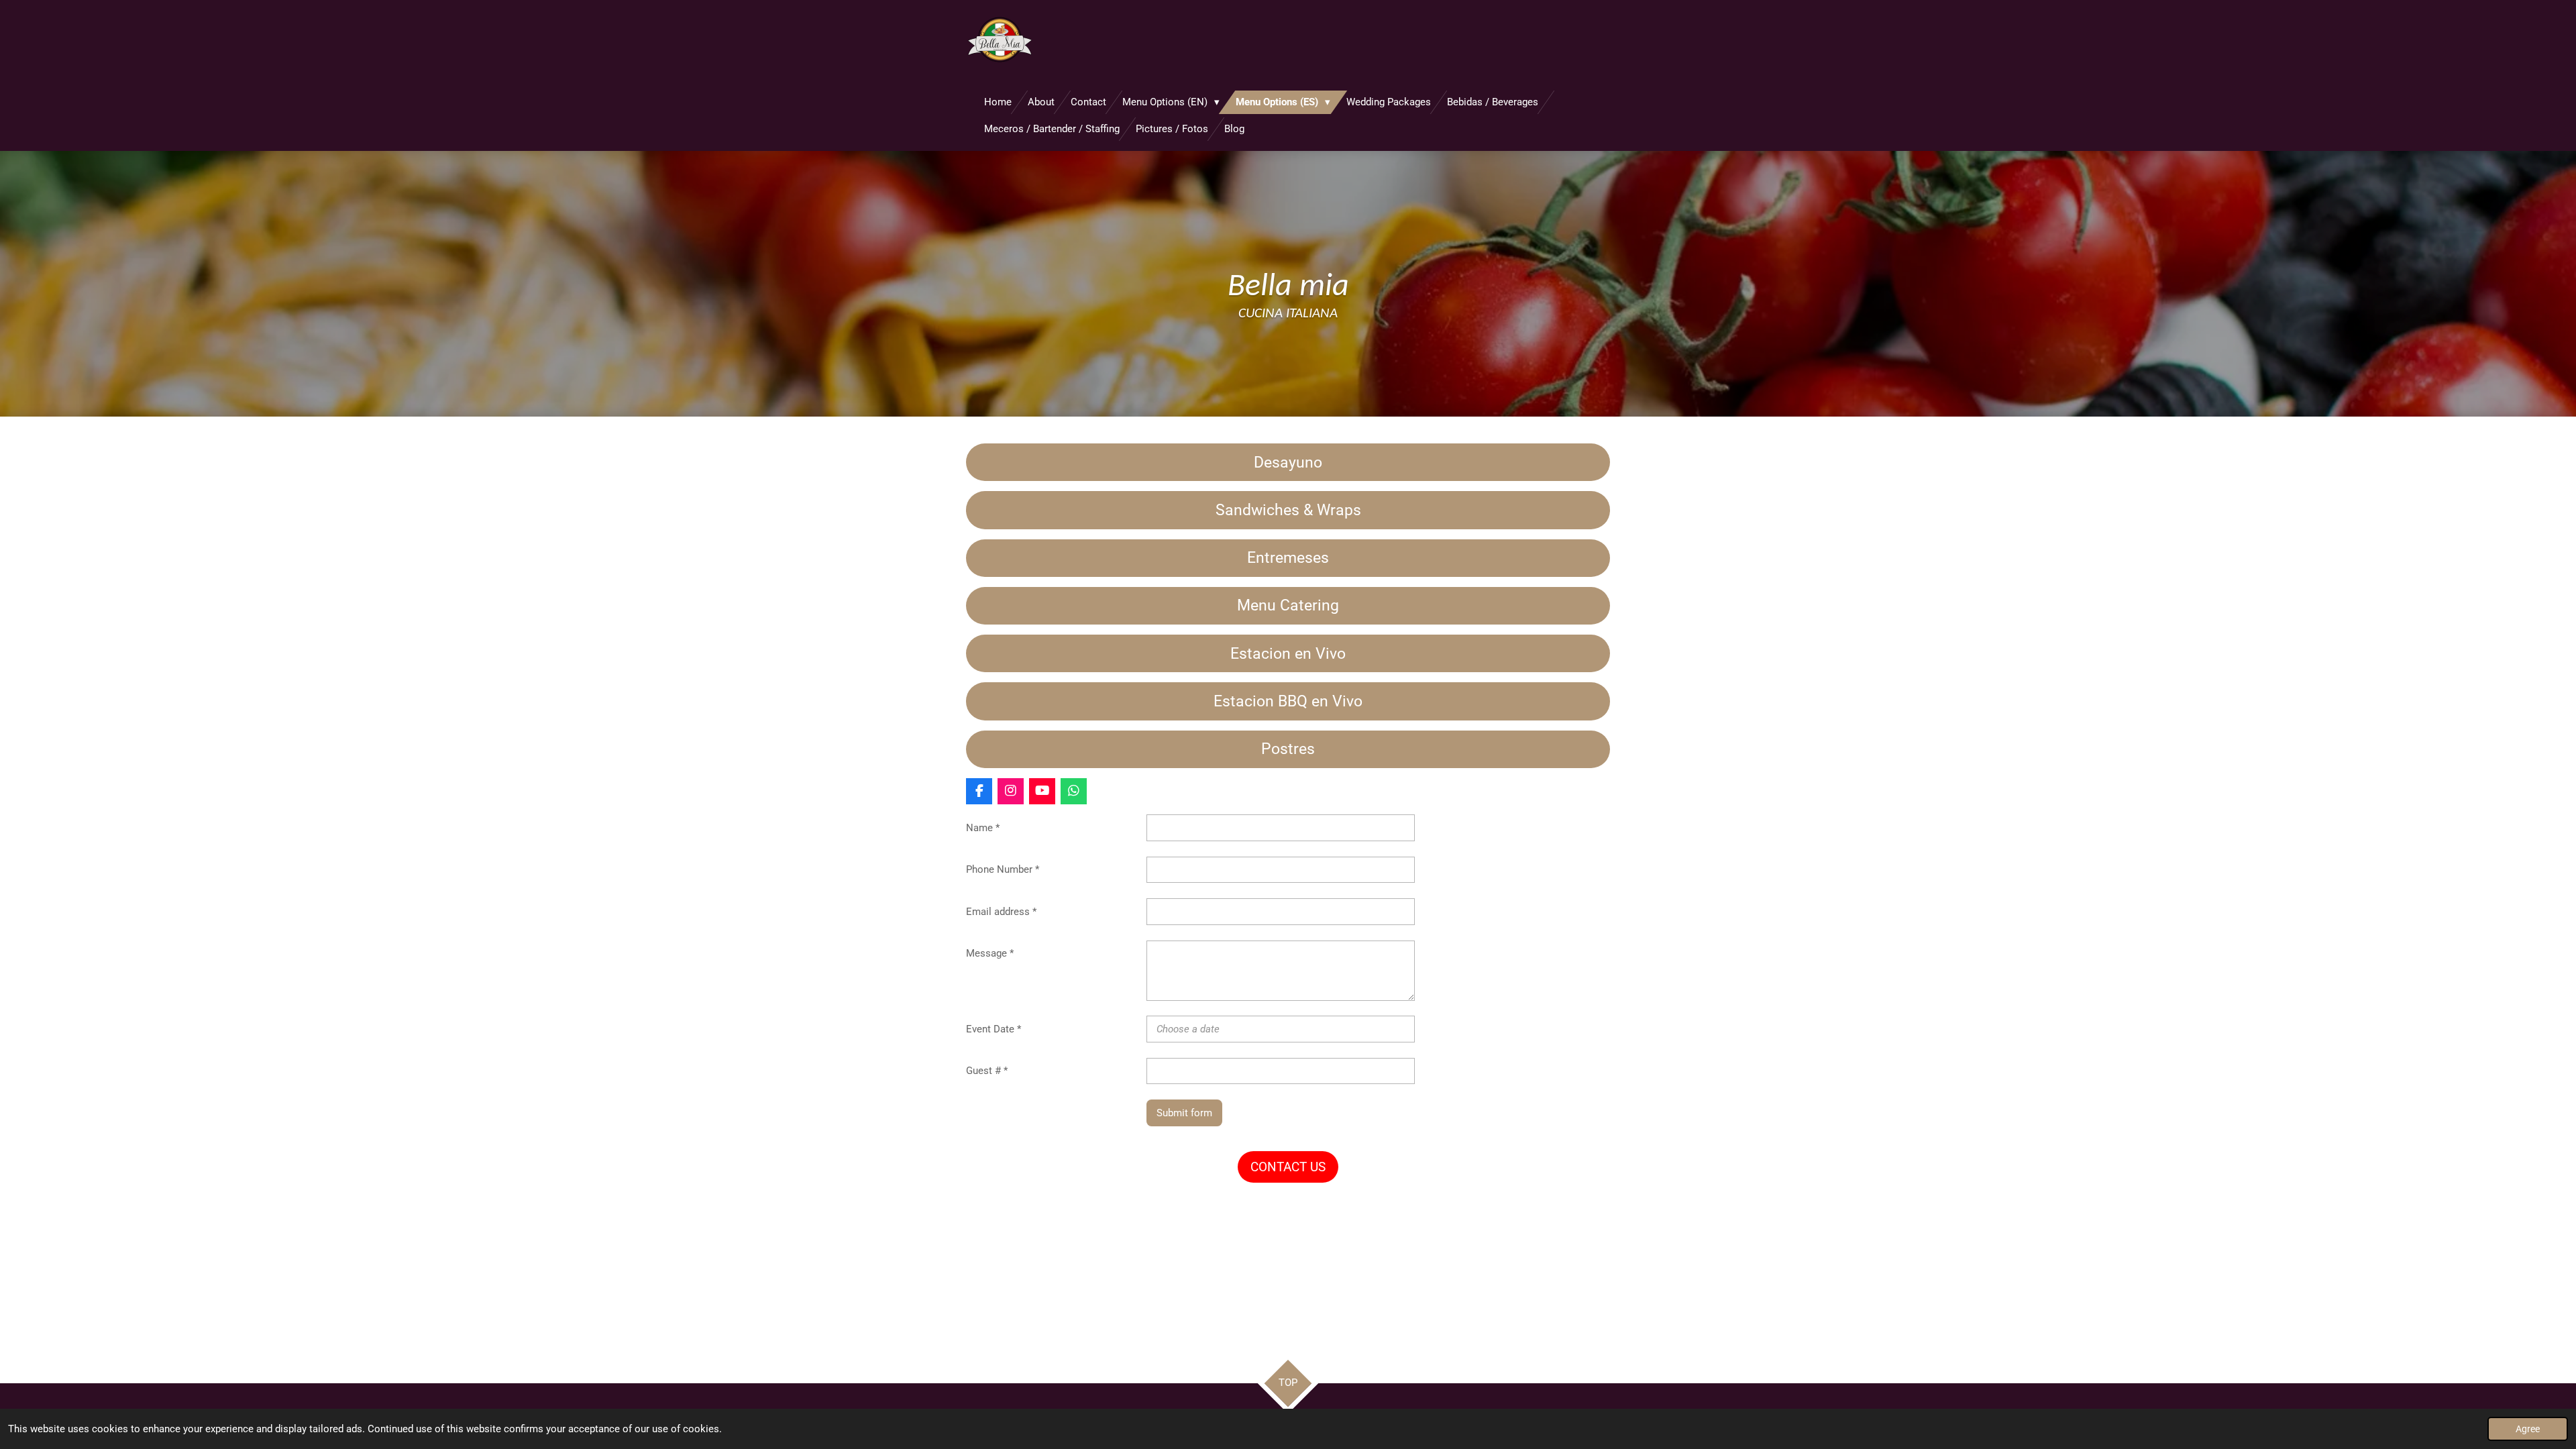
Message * (990, 953)
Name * (983, 828)
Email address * (1001, 912)
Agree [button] (2528, 1429)
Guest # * (987, 1071)
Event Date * (994, 1029)
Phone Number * (1003, 869)
